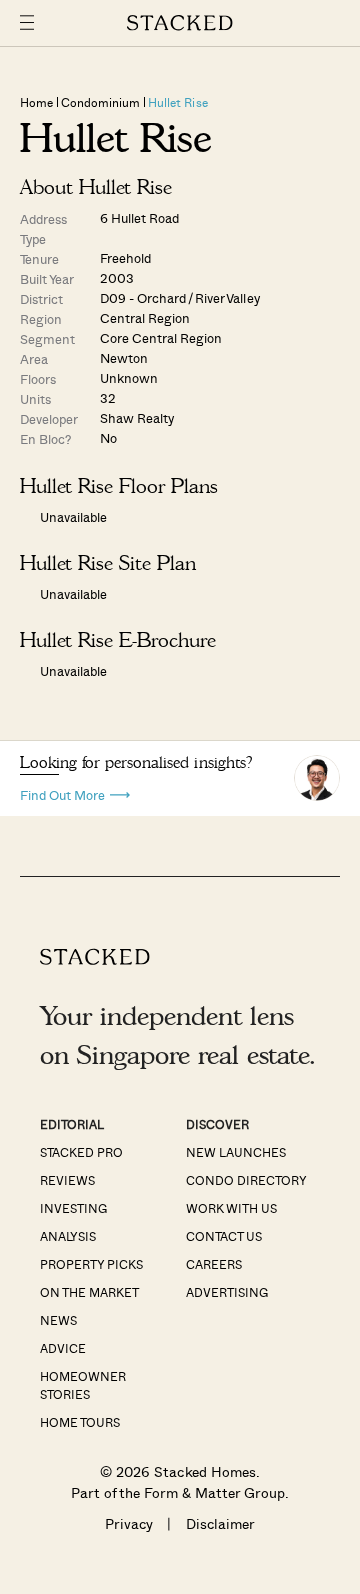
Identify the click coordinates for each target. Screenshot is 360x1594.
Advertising (227, 1292)
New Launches (236, 1152)
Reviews (67, 1180)
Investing (73, 1208)
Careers (214, 1264)
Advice (63, 1348)
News (58, 1320)
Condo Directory (246, 1180)
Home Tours (80, 1422)
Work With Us (231, 1208)
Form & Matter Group (214, 1492)
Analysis (68, 1236)
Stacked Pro (81, 1152)
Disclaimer (220, 1523)
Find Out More (62, 793)
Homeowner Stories (83, 1385)
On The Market (89, 1292)
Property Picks (91, 1264)
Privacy (129, 1523)
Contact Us (224, 1236)
